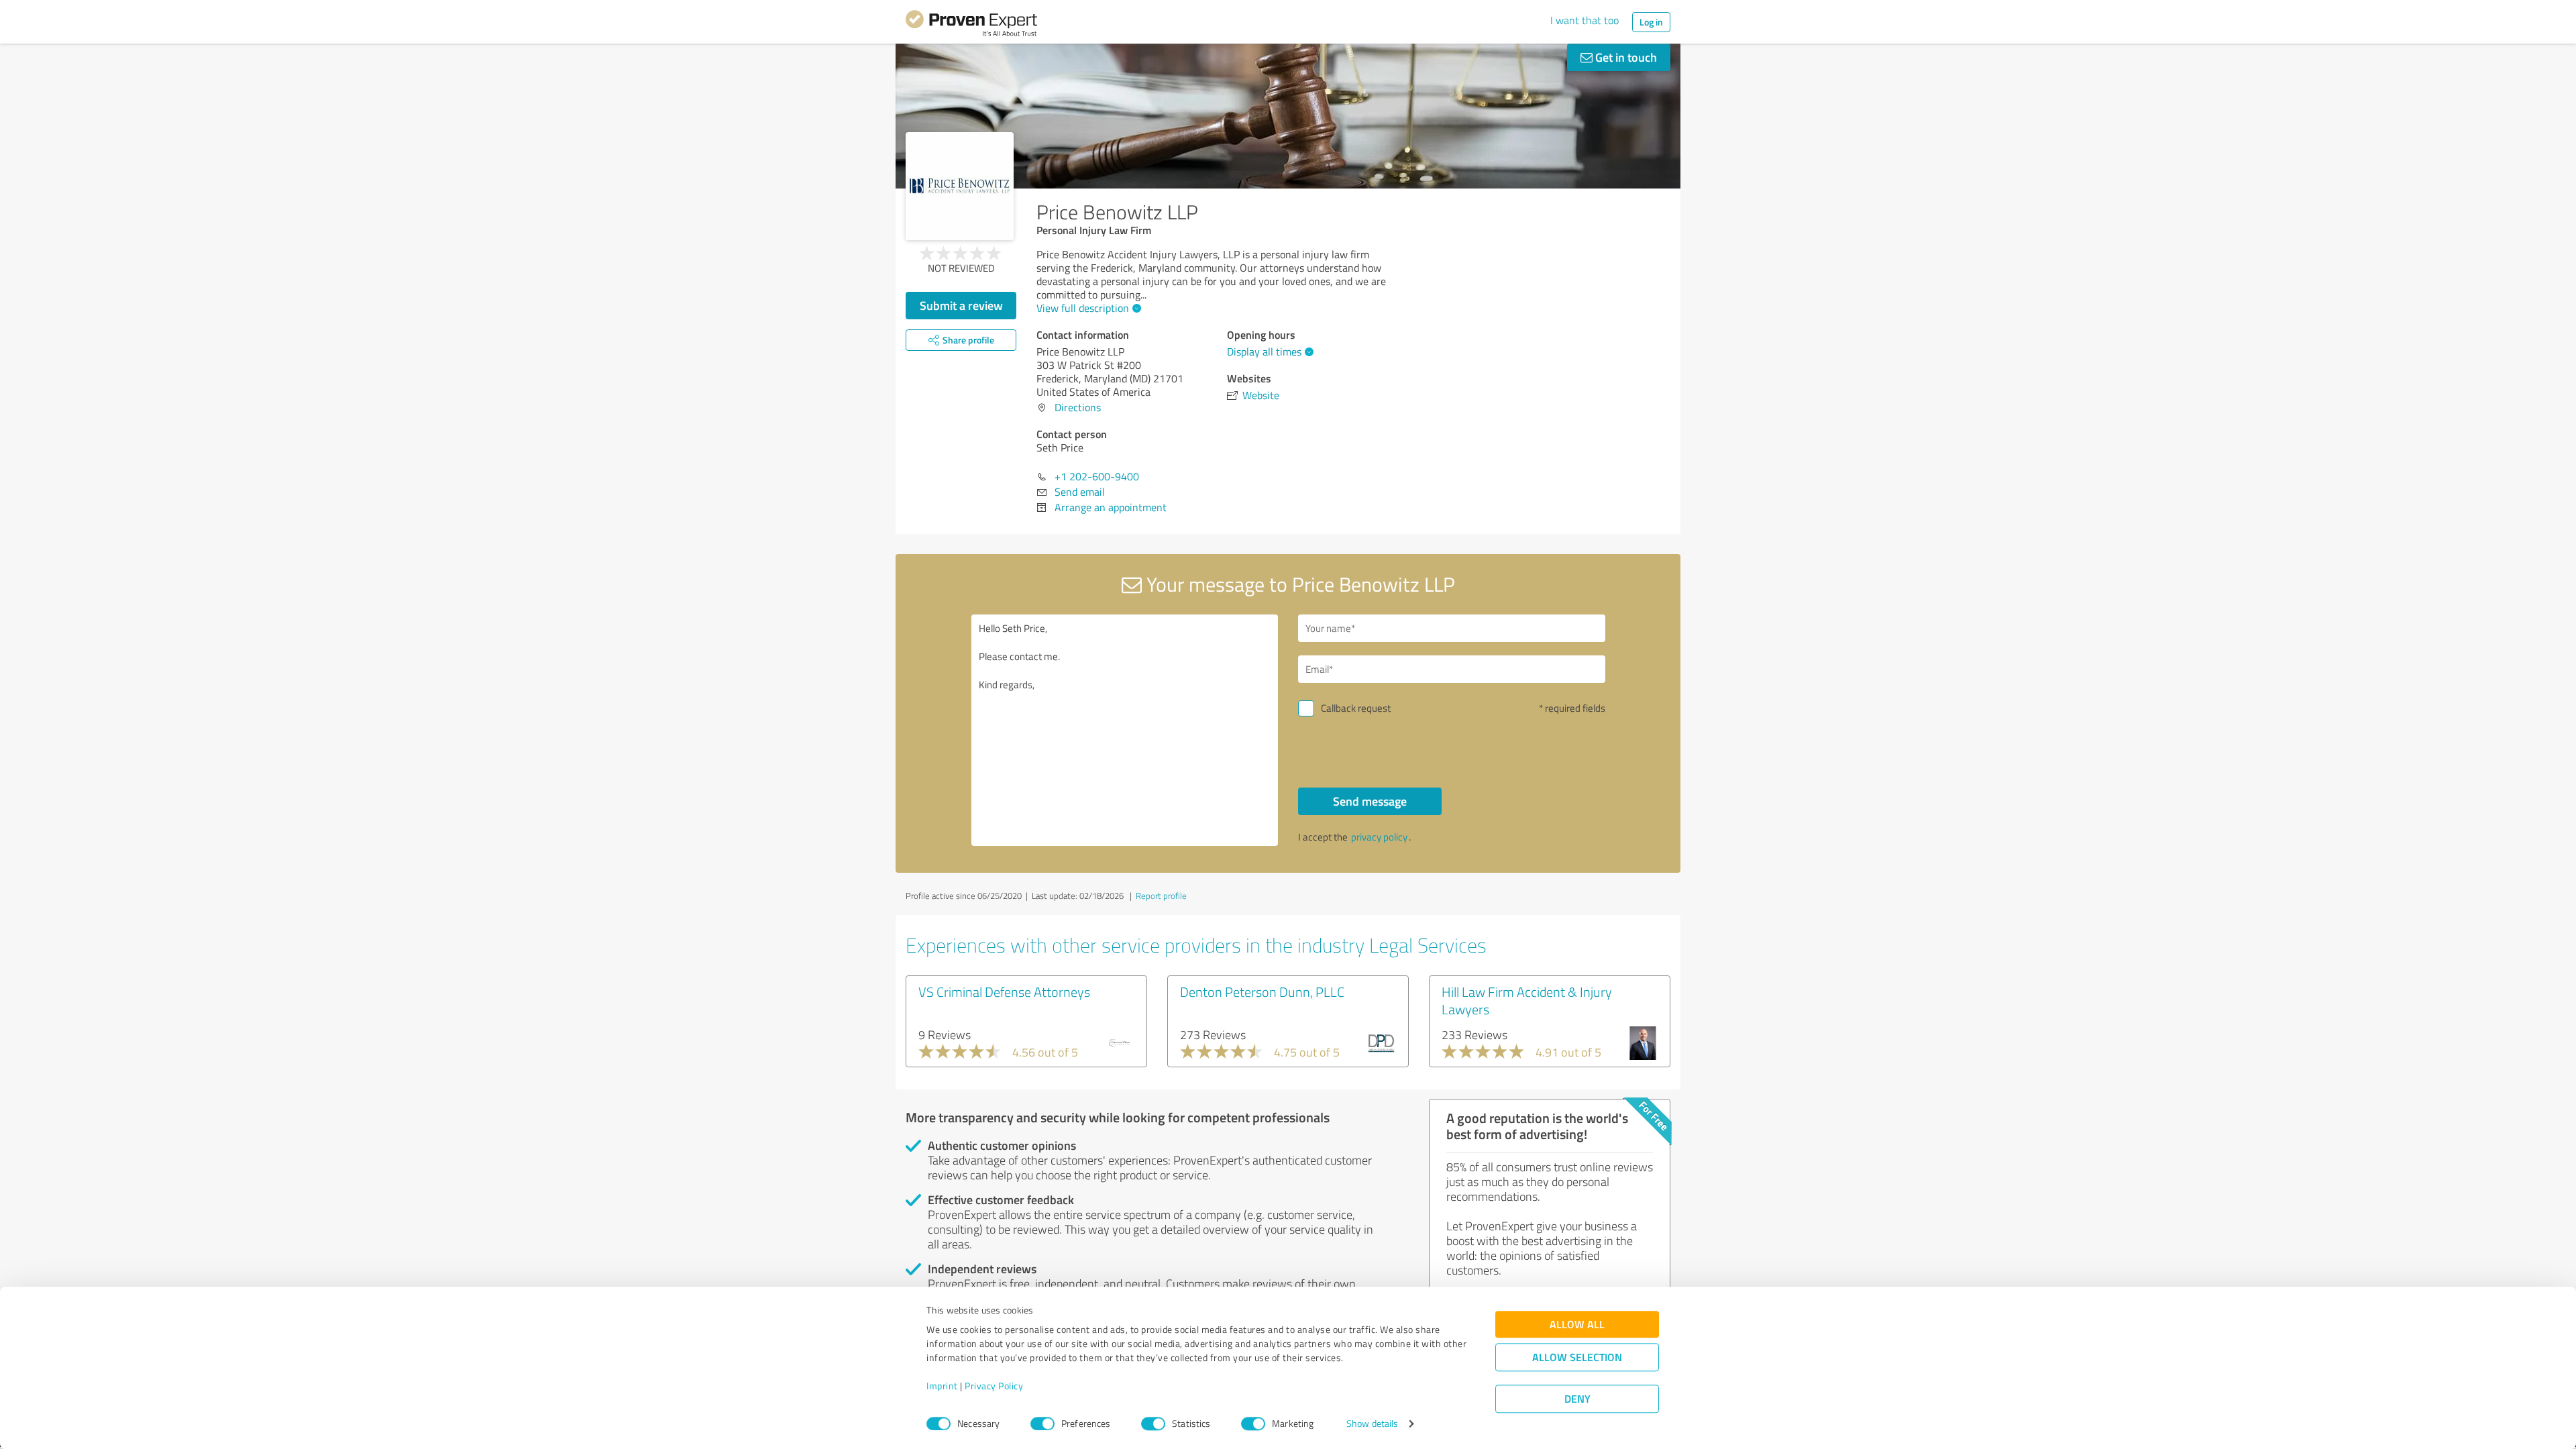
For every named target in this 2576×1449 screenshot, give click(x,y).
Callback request (1356, 708)
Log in (1651, 22)
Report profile (1161, 896)
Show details (1372, 1424)
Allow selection (1577, 1357)
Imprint (942, 1386)
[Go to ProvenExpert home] (971, 25)
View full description (1083, 308)
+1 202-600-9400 (1097, 476)
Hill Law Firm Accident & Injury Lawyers (1527, 1000)
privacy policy (1379, 837)
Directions (1078, 407)
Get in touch (1625, 57)
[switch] (1042, 1424)
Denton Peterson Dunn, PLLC (1262, 991)
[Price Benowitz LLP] (960, 186)
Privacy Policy (994, 1386)
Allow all (1577, 1325)
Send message (1370, 801)
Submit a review (961, 305)
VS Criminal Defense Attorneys (1004, 991)
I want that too (1585, 20)
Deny (1577, 1399)
